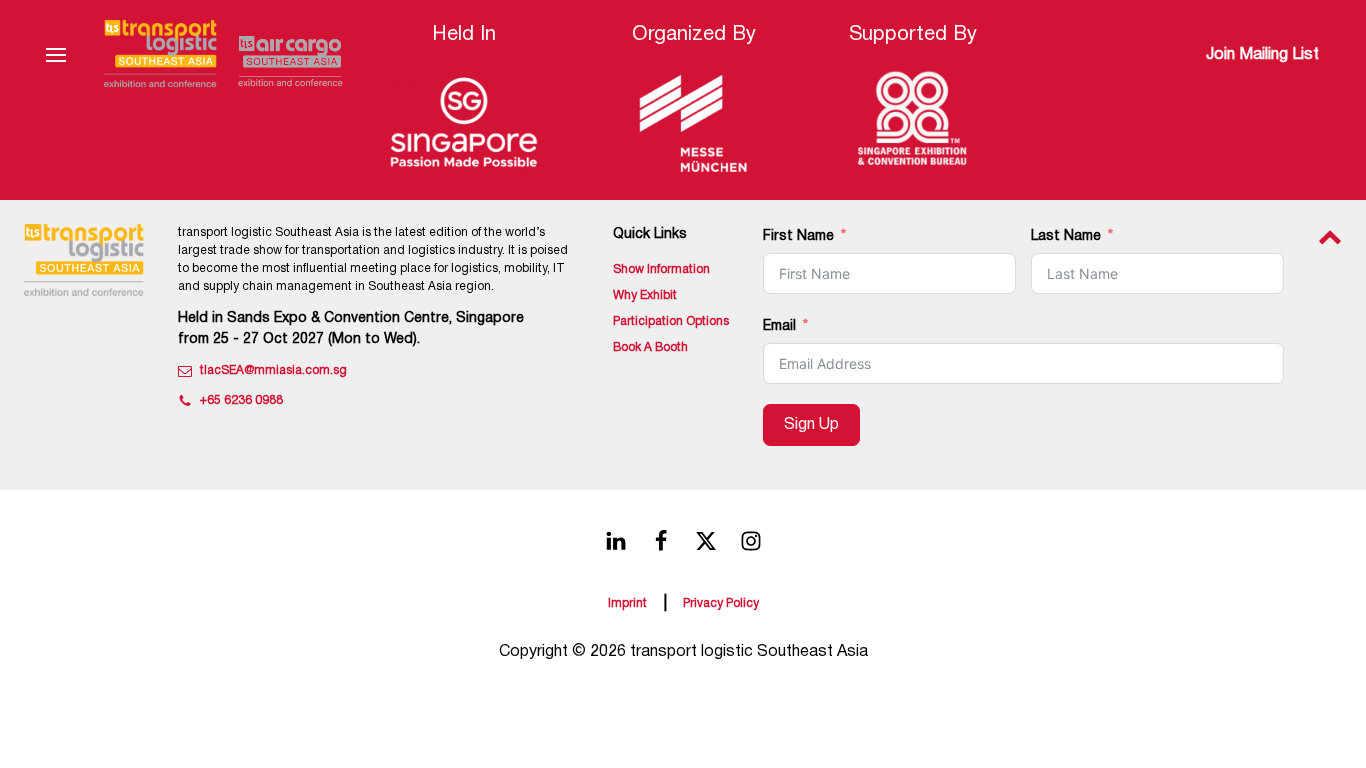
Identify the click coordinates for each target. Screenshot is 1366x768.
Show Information (661, 269)
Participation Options (671, 321)
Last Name (1066, 236)
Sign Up (811, 425)
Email (779, 326)
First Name (798, 236)
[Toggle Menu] (56, 55)
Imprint (627, 603)
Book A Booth (650, 347)
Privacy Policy (721, 603)
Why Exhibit (645, 295)
